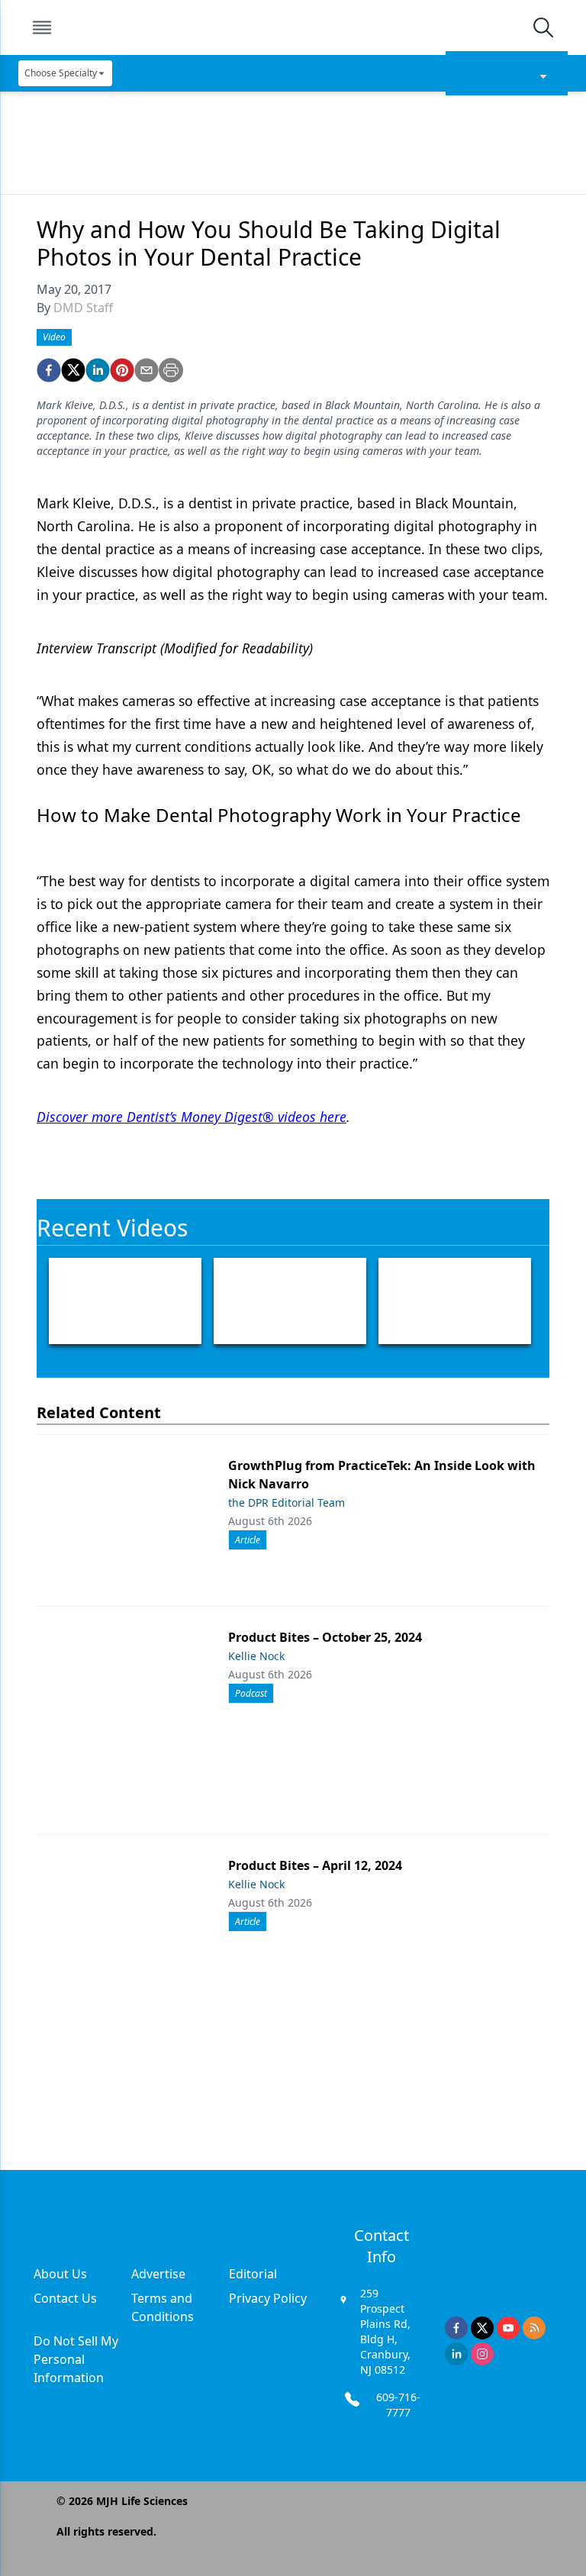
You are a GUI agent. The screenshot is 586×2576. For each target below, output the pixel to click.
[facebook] (49, 370)
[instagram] (482, 2354)
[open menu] (42, 27)
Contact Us (65, 2298)
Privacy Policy (268, 2298)
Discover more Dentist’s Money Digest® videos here (192, 1117)
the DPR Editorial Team (287, 1502)
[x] (482, 2328)
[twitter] (73, 370)
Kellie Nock (256, 1656)
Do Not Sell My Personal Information (76, 2359)
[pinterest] (122, 370)
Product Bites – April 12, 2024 (315, 1865)
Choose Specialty (61, 73)
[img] (292, 27)
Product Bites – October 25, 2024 (325, 1637)
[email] (146, 370)
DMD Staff (83, 308)
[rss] (534, 2328)
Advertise (158, 2274)
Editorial (253, 2274)
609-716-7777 (398, 2405)
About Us (60, 2274)
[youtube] (508, 2328)
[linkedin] (98, 370)
